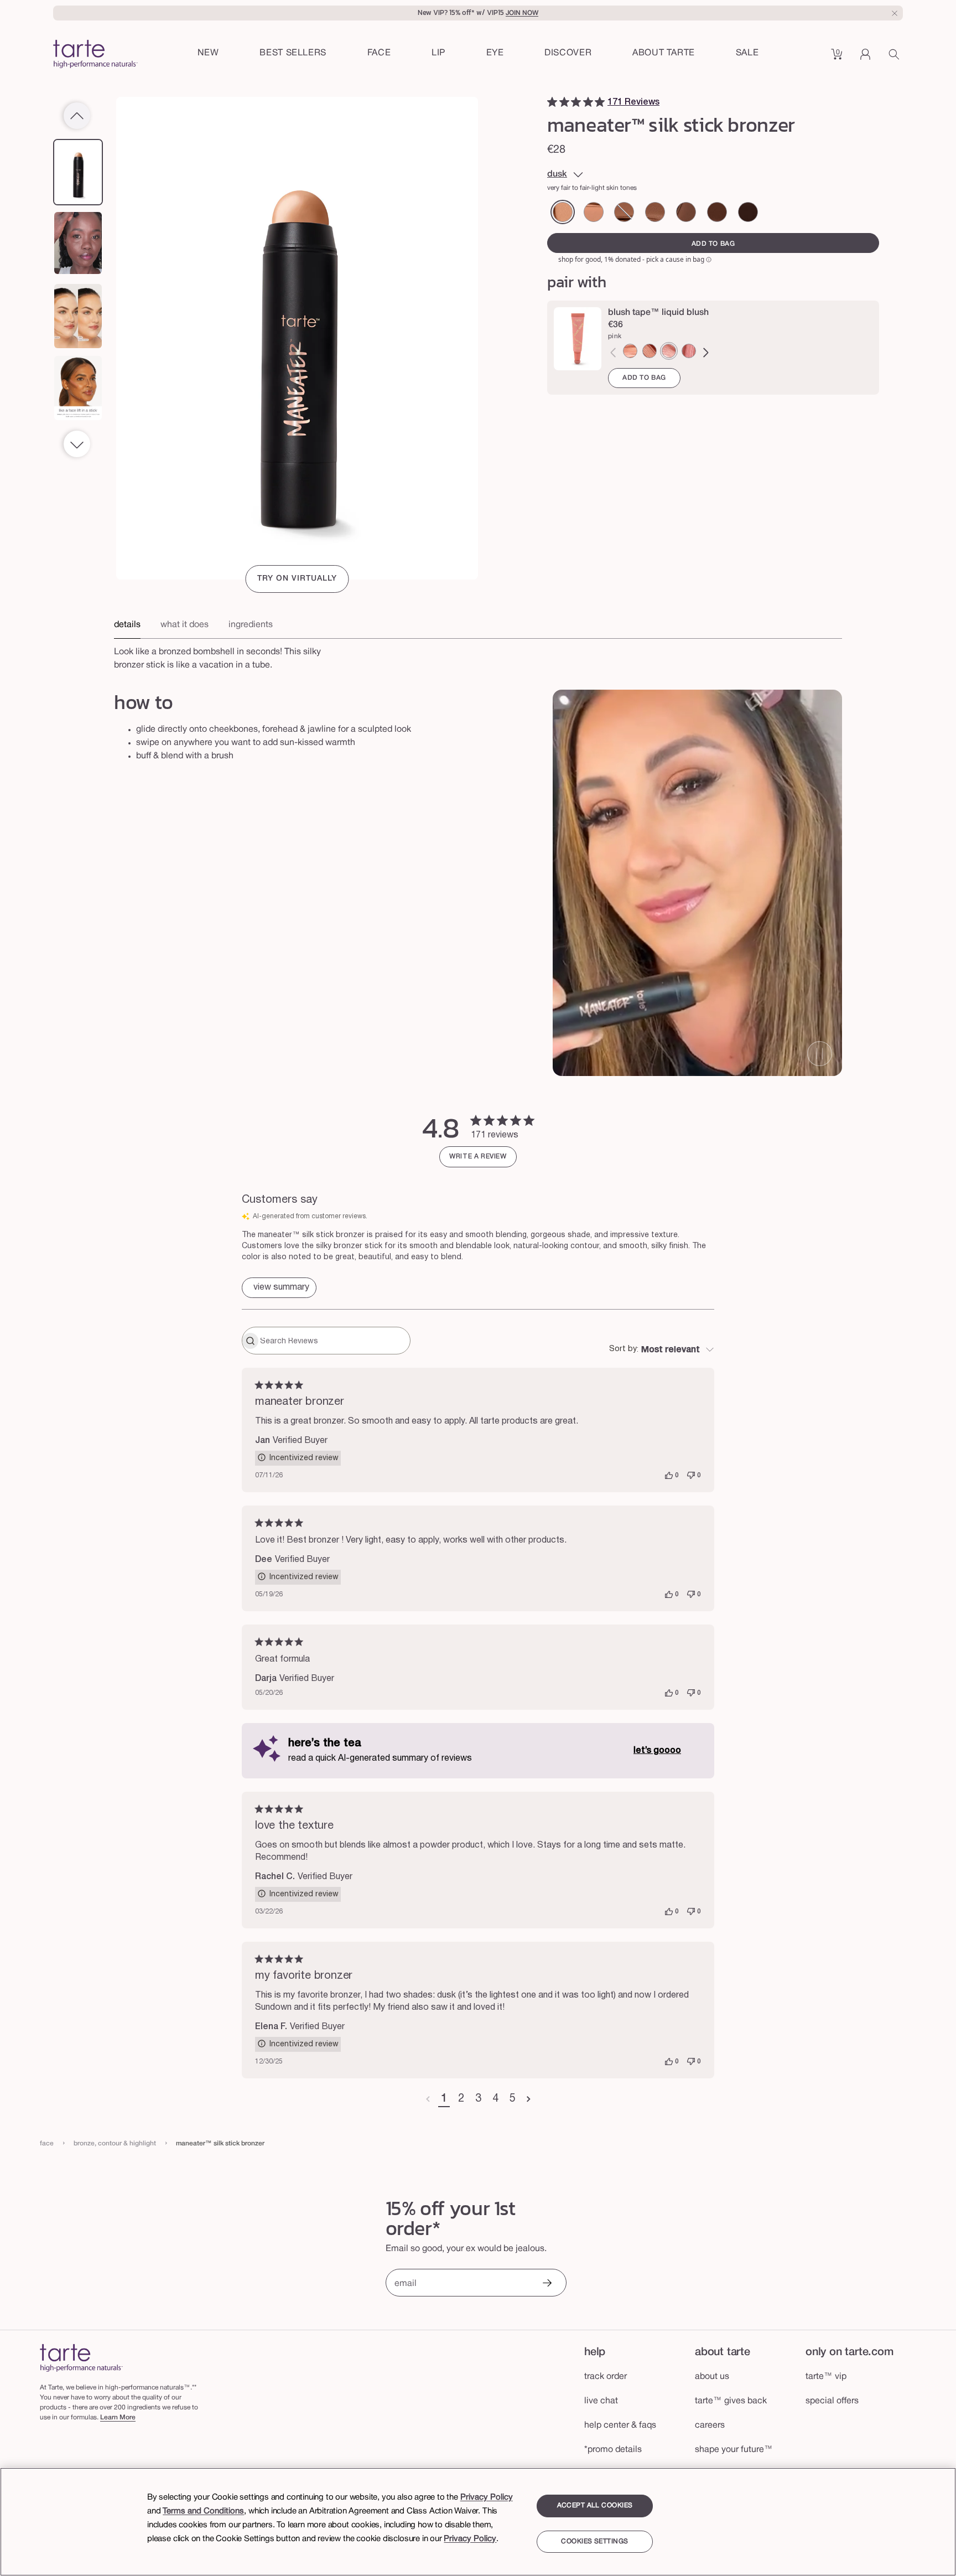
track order (606, 2377)
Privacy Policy (487, 2497)
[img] (552, 102)
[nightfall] (655, 212)
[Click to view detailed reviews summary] (279, 1288)
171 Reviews (633, 102)
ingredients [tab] (251, 625)
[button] (379, 54)
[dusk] (563, 212)
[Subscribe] (547, 2284)
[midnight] (686, 212)
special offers (832, 2401)
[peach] (630, 351)
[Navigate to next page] (529, 2099)
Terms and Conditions (203, 2511)
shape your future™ (734, 2450)
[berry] (689, 351)
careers (710, 2425)
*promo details (613, 2450)
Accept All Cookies (595, 2505)
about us (712, 2377)
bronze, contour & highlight (115, 2143)
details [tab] (127, 625)
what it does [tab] (185, 625)
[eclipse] (717, 212)
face (47, 2143)
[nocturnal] (748, 212)
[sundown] (594, 212)
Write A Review (478, 1157)
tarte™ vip (826, 2377)
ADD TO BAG (644, 378)
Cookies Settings (594, 2542)
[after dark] (624, 212)
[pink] (669, 351)
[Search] (896, 58)
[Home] (81, 2358)
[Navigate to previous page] (428, 2099)
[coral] (650, 351)
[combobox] (662, 1350)
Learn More (118, 2417)
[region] (478, 2522)
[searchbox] (334, 1341)
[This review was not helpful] (691, 1476)
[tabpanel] (478, 655)
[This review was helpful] (669, 1476)
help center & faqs (620, 2425)
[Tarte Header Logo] (95, 55)
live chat (601, 2401)
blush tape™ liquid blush (658, 313)
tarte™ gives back (731, 2401)
